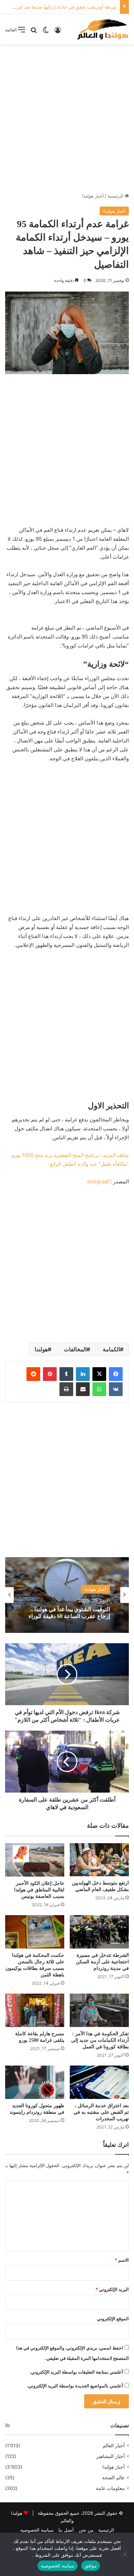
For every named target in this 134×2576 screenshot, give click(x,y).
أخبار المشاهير (110, 2456)
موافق (91, 2566)
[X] (99, 1374)
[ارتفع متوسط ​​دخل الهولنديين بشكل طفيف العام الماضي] (99, 1860)
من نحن (86, 2530)
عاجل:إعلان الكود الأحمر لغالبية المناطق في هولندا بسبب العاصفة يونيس (39, 1890)
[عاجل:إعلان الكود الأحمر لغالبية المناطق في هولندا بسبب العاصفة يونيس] (35, 1860)
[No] (125, 2554)
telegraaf (98, 1181)
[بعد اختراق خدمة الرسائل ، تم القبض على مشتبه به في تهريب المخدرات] (99, 2082)
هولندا (41, 1349)
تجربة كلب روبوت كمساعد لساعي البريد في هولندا (71, 1613)
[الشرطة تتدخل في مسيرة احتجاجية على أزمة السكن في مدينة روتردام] (99, 1932)
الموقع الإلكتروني (113, 2319)
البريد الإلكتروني (112, 2289)
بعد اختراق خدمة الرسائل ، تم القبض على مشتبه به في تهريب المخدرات (101, 2112)
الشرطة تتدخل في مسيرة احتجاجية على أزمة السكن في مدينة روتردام (102, 1962)
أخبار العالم (114, 2446)
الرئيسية (116, 196)
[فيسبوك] (116, 1374)
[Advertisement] (67, 118)
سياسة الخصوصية (37, 2530)
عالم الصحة (113, 2478)
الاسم (122, 2260)
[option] (67, 1595)
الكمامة (111, 1349)
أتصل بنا (66, 2530)
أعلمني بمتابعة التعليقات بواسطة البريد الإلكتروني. (76, 2372)
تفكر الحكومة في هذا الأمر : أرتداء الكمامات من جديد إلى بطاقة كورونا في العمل (100, 2040)
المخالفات (75, 1349)
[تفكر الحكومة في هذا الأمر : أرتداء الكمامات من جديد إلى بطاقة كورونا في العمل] (99, 2010)
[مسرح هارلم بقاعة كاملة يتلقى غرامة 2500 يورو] (35, 2010)
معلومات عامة (110, 2488)
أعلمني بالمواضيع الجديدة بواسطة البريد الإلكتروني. (75, 2386)
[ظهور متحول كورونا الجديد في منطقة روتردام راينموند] (35, 2082)
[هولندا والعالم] (102, 29)
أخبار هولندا (93, 196)
